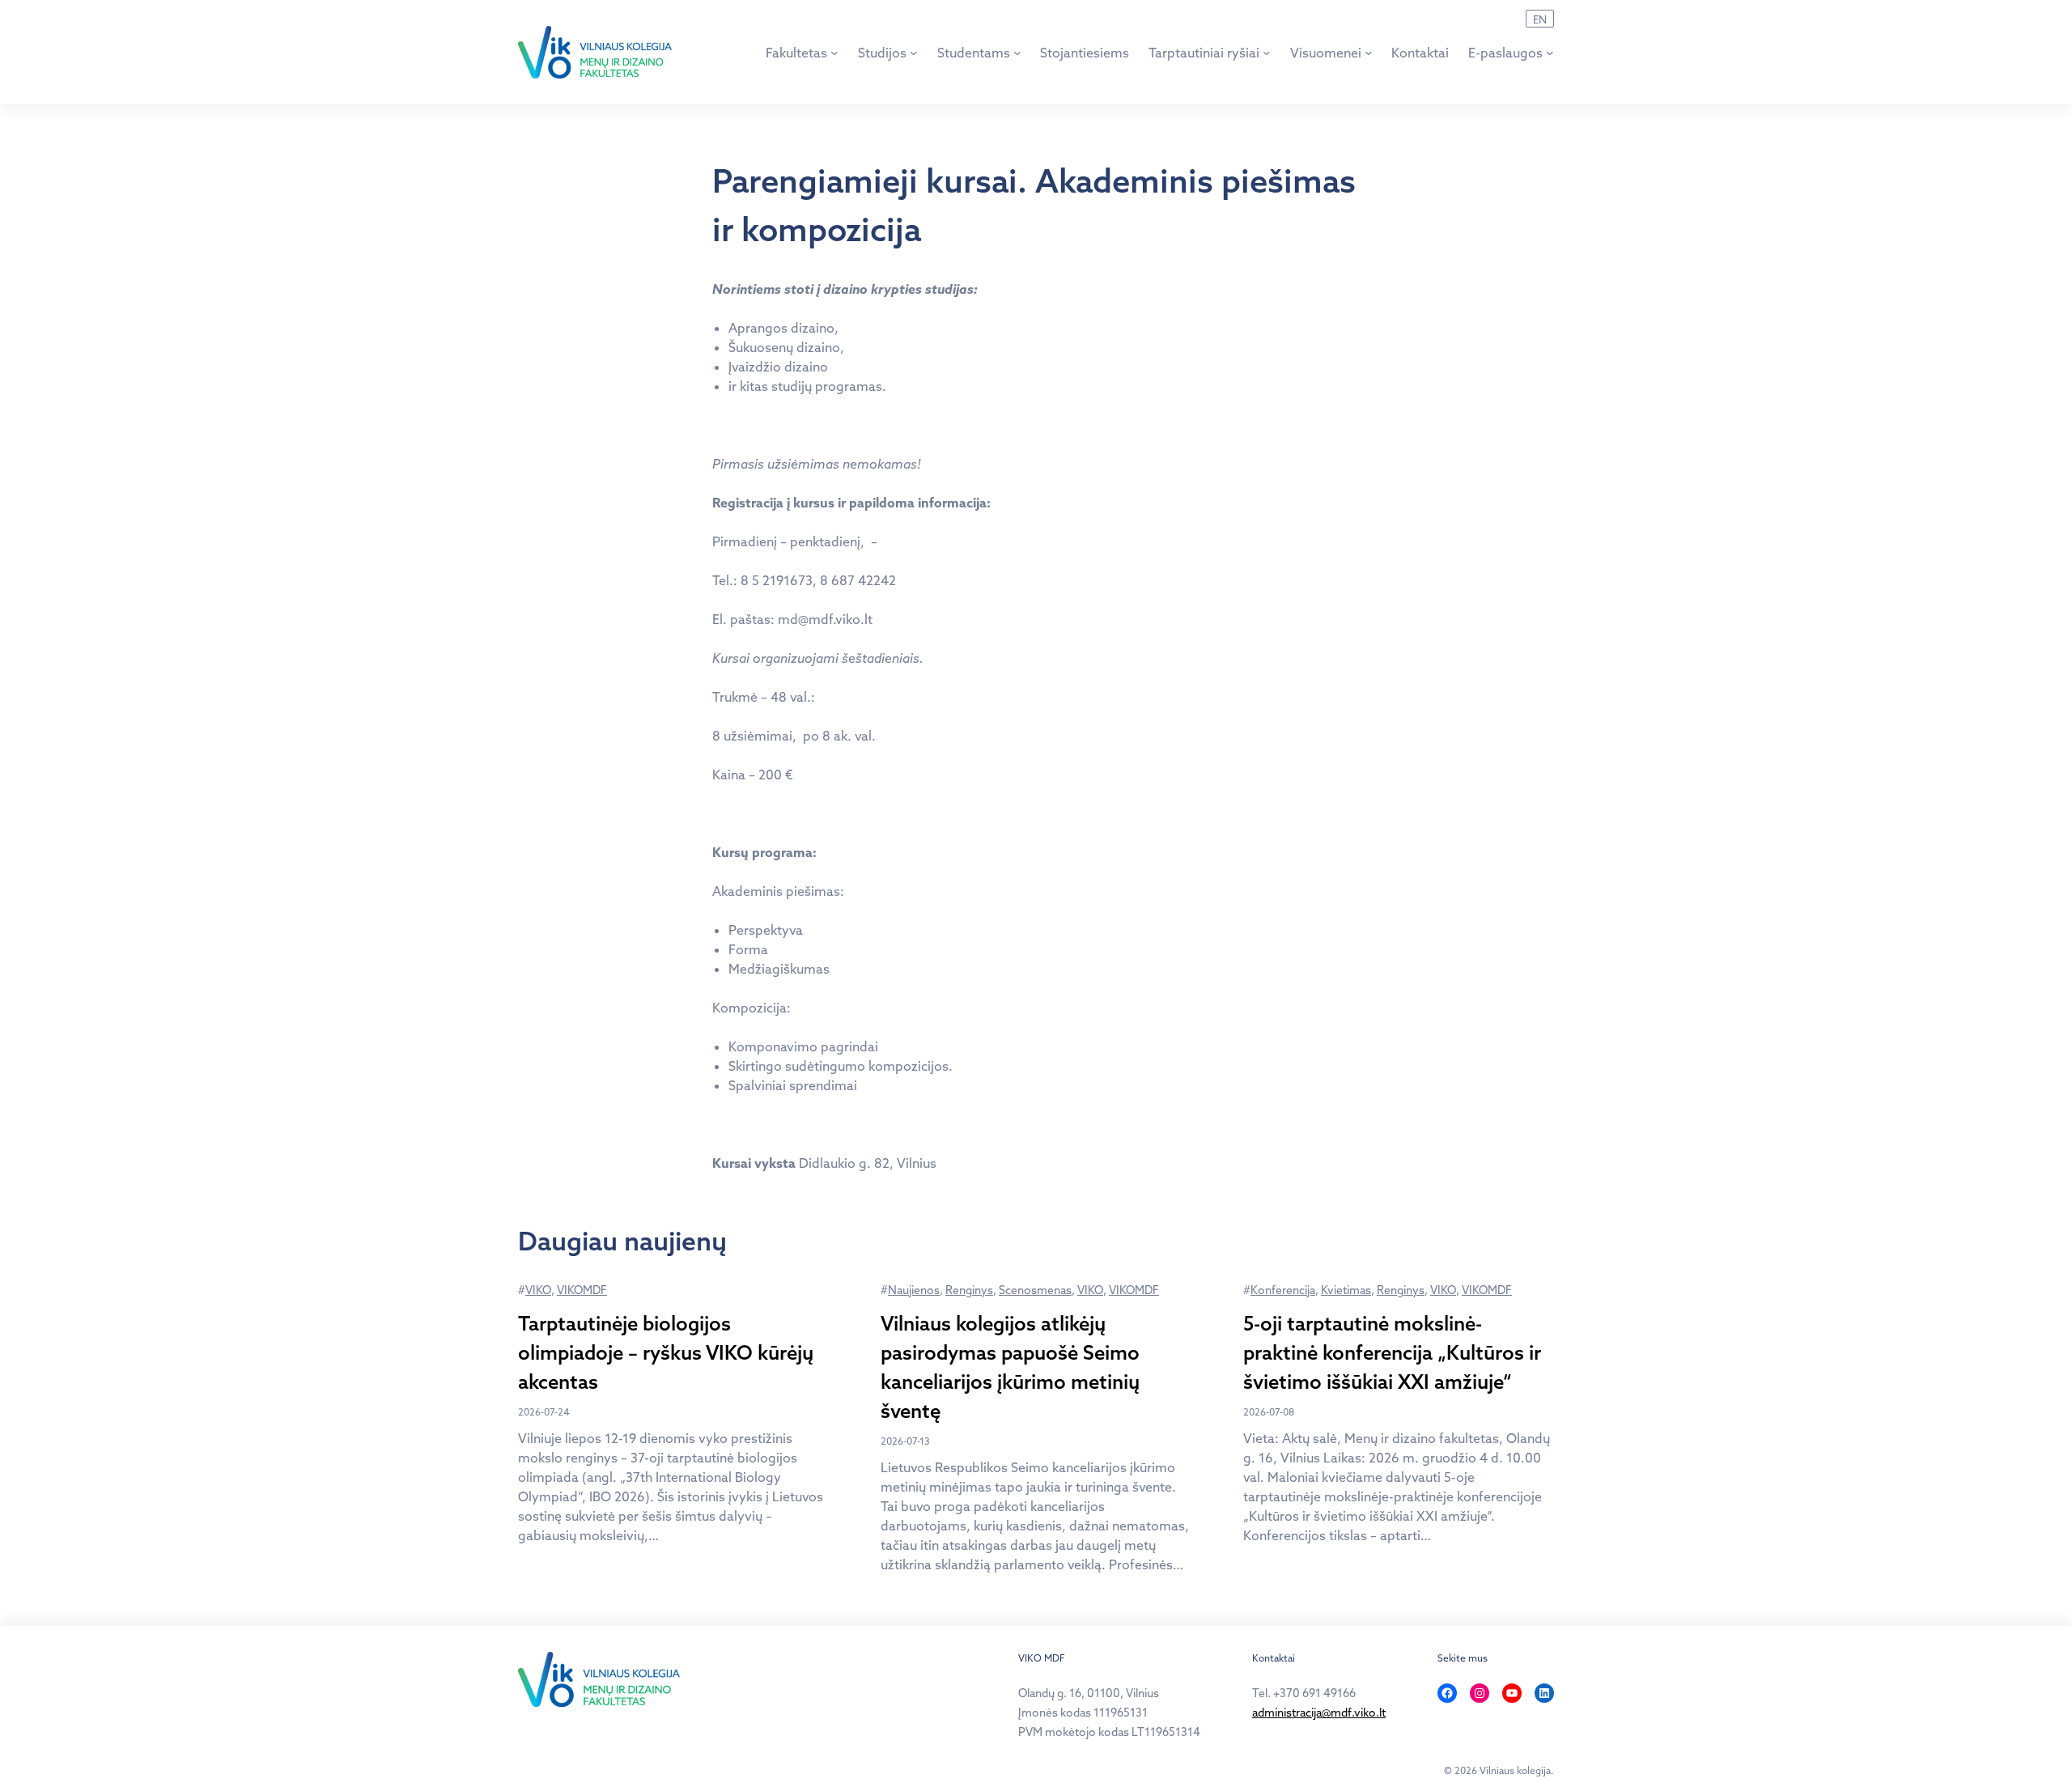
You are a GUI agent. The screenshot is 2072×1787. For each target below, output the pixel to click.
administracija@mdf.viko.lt (1319, 1713)
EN (1540, 19)
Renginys (969, 1290)
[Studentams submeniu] (1017, 53)
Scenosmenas (1035, 1290)
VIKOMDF (582, 1290)
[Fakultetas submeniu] (834, 53)
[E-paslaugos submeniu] (1550, 53)
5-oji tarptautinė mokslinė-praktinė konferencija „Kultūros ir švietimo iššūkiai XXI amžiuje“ (1392, 1352)
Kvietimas (1346, 1290)
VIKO (538, 1290)
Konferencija (1283, 1290)
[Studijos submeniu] (914, 53)
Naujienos (914, 1290)
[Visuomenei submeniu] (1369, 53)
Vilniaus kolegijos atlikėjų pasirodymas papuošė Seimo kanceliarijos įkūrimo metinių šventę (1010, 1367)
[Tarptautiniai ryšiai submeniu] (1267, 53)
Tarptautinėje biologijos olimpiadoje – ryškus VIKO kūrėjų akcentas (666, 1352)
